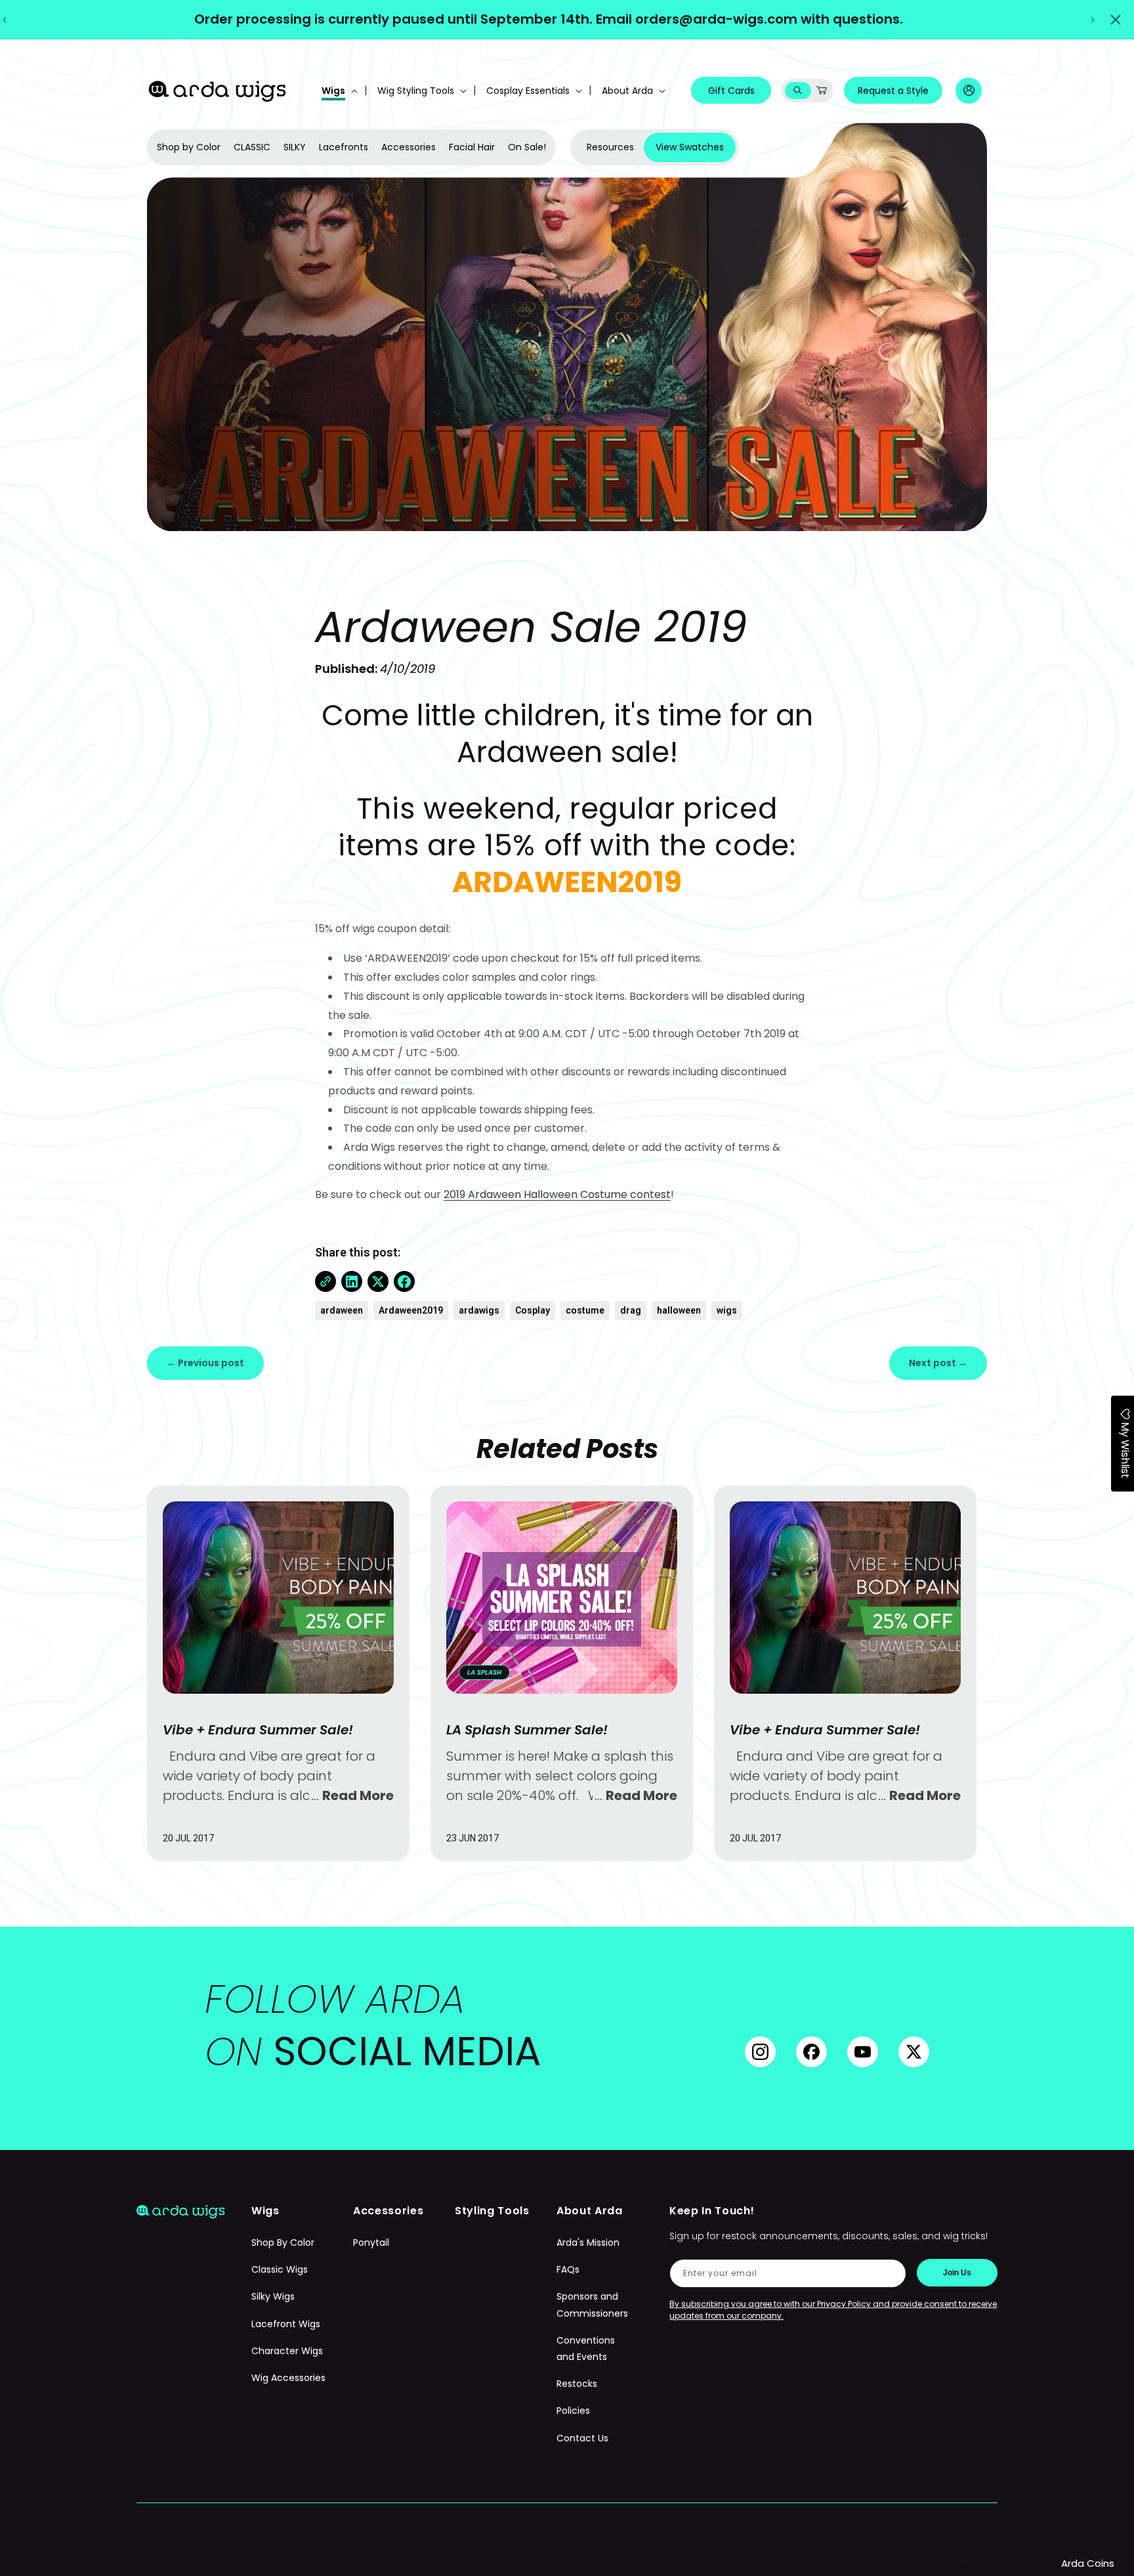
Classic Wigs (280, 2269)
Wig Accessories (288, 2378)
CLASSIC (252, 147)
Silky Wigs (273, 2296)
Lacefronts (344, 147)
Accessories (409, 147)
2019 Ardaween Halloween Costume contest (557, 1194)
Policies (573, 2411)
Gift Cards (731, 91)
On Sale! (527, 147)
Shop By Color (283, 2243)
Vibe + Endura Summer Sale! (258, 1730)
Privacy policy (430, 2557)
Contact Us (582, 2438)
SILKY (295, 147)
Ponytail (371, 2243)
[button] (338, 91)
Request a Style (893, 91)
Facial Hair (472, 147)
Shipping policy (511, 2557)
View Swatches (690, 147)
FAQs (568, 2269)
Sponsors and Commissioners (592, 2305)
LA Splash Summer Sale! (527, 1730)
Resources (610, 147)
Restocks (577, 2384)
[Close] (1116, 20)
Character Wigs (287, 2351)
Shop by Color (189, 147)
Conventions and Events (586, 2349)
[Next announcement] (1093, 20)
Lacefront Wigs (286, 2324)
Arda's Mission (588, 2243)
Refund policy (351, 2557)
